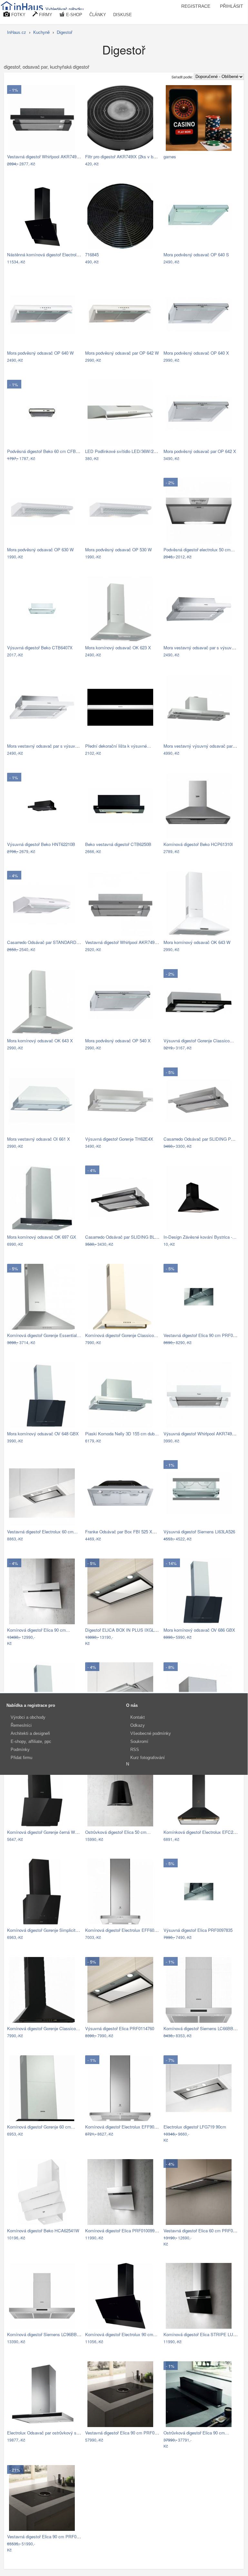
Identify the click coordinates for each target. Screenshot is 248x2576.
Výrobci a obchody (28, 1717)
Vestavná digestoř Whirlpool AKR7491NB (46, 157)
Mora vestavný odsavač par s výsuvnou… (203, 648)
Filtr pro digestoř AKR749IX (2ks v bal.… (124, 157)
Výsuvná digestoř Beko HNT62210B (41, 844)
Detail (73, 164)
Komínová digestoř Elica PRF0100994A (122, 2231)
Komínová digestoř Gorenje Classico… (122, 1335)
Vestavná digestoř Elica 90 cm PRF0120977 (127, 2433)
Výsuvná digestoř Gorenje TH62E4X (119, 1139)
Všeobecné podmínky (151, 1733)
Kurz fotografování (148, 1758)
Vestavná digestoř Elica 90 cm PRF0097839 (205, 1335)
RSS (135, 1750)
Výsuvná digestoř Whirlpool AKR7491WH (203, 1434)
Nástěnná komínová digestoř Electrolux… (46, 255)
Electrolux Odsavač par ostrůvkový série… (47, 2433)
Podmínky (20, 1750)
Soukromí (139, 1741)
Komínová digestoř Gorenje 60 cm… (41, 2127)
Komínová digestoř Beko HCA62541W (43, 2231)
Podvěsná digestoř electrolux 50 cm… (199, 550)
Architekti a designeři (30, 1733)
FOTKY (18, 15)
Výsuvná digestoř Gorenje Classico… (199, 1041)
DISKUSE (123, 15)
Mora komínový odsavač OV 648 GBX (43, 1434)
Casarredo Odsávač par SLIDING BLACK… (127, 1237)
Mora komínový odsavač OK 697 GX (42, 1237)
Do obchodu (49, 164)
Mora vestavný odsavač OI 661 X (39, 1139)
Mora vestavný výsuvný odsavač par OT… (203, 746)
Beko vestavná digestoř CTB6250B (118, 844)
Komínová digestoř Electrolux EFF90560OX (126, 2127)
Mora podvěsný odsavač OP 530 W (119, 550)
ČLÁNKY (98, 15)
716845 (92, 255)
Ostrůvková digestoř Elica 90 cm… (196, 2433)
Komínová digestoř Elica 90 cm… (39, 1630)
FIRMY (45, 15)
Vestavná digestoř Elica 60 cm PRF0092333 (205, 2231)
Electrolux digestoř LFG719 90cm (195, 2127)
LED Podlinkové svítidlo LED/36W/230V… (125, 451)
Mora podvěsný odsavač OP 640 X (196, 353)
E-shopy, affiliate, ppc (31, 1741)
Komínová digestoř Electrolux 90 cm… (121, 2334)
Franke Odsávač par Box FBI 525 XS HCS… (128, 1532)
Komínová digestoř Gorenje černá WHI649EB (50, 1832)
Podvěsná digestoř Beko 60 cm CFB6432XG (49, 451)
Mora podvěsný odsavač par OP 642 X (200, 451)
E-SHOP (74, 15)
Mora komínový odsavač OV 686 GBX (199, 1630)
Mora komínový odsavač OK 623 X (118, 648)
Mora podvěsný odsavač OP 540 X (118, 1041)
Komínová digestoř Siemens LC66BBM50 (202, 2028)
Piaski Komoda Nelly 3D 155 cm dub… (122, 1434)
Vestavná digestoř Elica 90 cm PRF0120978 (49, 2537)
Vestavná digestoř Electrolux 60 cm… (42, 1532)
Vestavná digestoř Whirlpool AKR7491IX (123, 942)
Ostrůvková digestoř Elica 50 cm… (118, 1832)
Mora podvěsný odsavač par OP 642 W (122, 353)
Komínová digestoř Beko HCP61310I (198, 844)
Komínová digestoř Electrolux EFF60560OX (126, 1930)
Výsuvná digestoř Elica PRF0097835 (198, 1930)
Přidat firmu (21, 1758)
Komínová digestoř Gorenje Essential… (44, 1335)
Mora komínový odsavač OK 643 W (197, 942)
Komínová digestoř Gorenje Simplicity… (45, 1930)
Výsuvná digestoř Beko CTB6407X (40, 648)
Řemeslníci (21, 1725)
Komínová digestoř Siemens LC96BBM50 (46, 2334)
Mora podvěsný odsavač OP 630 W (40, 550)
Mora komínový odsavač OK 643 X (40, 1041)
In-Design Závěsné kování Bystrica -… (200, 1237)
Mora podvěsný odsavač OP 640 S (196, 255)
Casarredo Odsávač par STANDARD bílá (46, 942)
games (170, 157)
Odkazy (138, 1725)
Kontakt (138, 1717)
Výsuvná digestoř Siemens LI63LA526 (199, 1532)
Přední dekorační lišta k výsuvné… (118, 746)
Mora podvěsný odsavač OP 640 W (40, 353)
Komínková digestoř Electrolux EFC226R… (204, 1832)
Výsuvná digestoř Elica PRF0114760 (120, 2028)
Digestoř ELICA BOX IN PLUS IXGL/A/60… (127, 1630)
